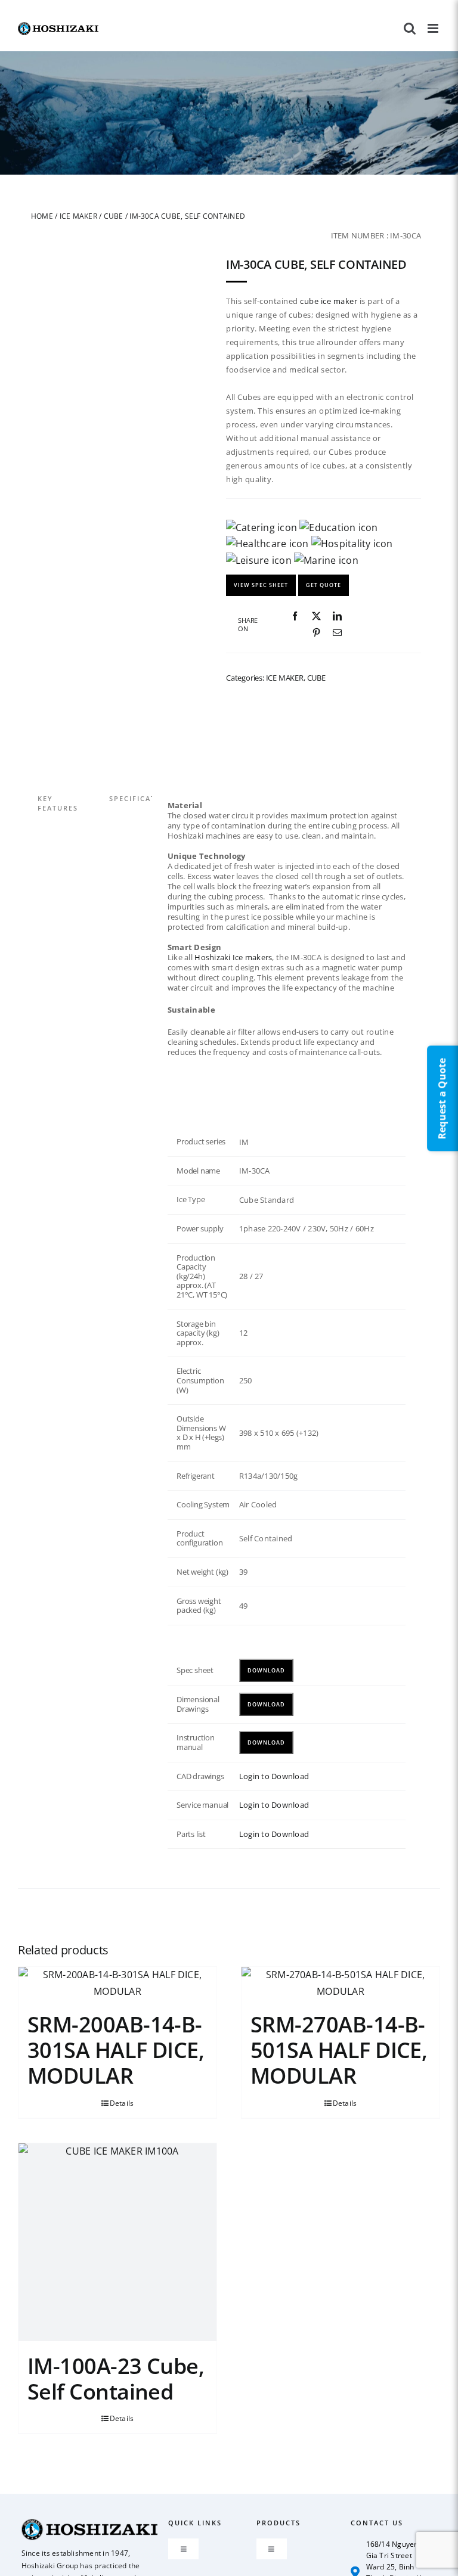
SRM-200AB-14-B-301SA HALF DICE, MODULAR (116, 2050)
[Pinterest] (316, 633)
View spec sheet (261, 585)
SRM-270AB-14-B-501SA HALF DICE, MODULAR (339, 2050)
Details (122, 2102)
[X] (316, 616)
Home (42, 216)
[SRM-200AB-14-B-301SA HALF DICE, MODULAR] (117, 1983)
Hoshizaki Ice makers (233, 957)
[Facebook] (295, 616)
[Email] (337, 633)
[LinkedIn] (337, 616)
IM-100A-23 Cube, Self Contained (116, 2378)
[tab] (73, 790)
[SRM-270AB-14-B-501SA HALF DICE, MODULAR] (341, 1983)
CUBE (114, 216)
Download (266, 1670)
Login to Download (274, 1776)
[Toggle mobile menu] (434, 28)
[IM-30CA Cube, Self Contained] (125, 599)
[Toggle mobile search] (410, 28)
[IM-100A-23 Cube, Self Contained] (117, 2242)
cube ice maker (329, 301)
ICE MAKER (78, 216)
